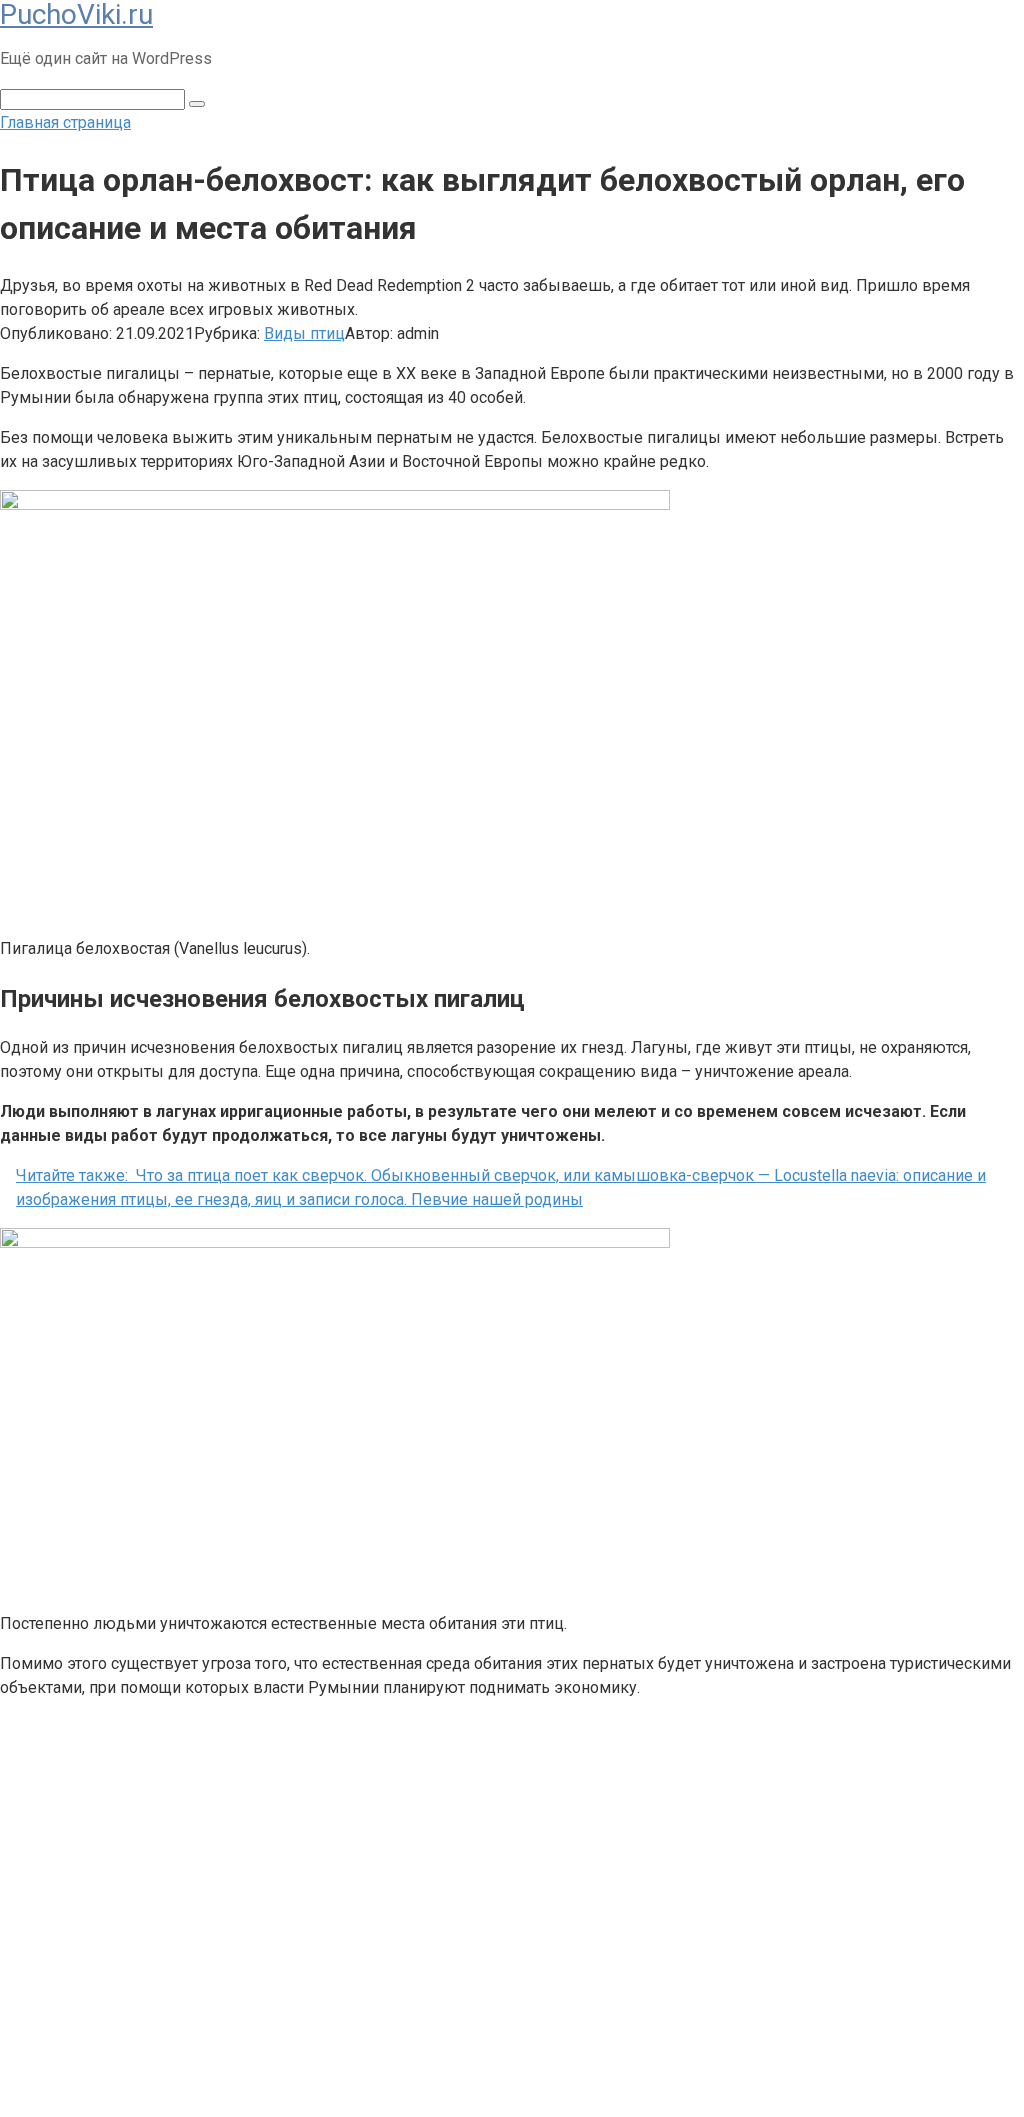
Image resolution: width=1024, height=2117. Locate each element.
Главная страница (65, 122)
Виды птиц (304, 333)
